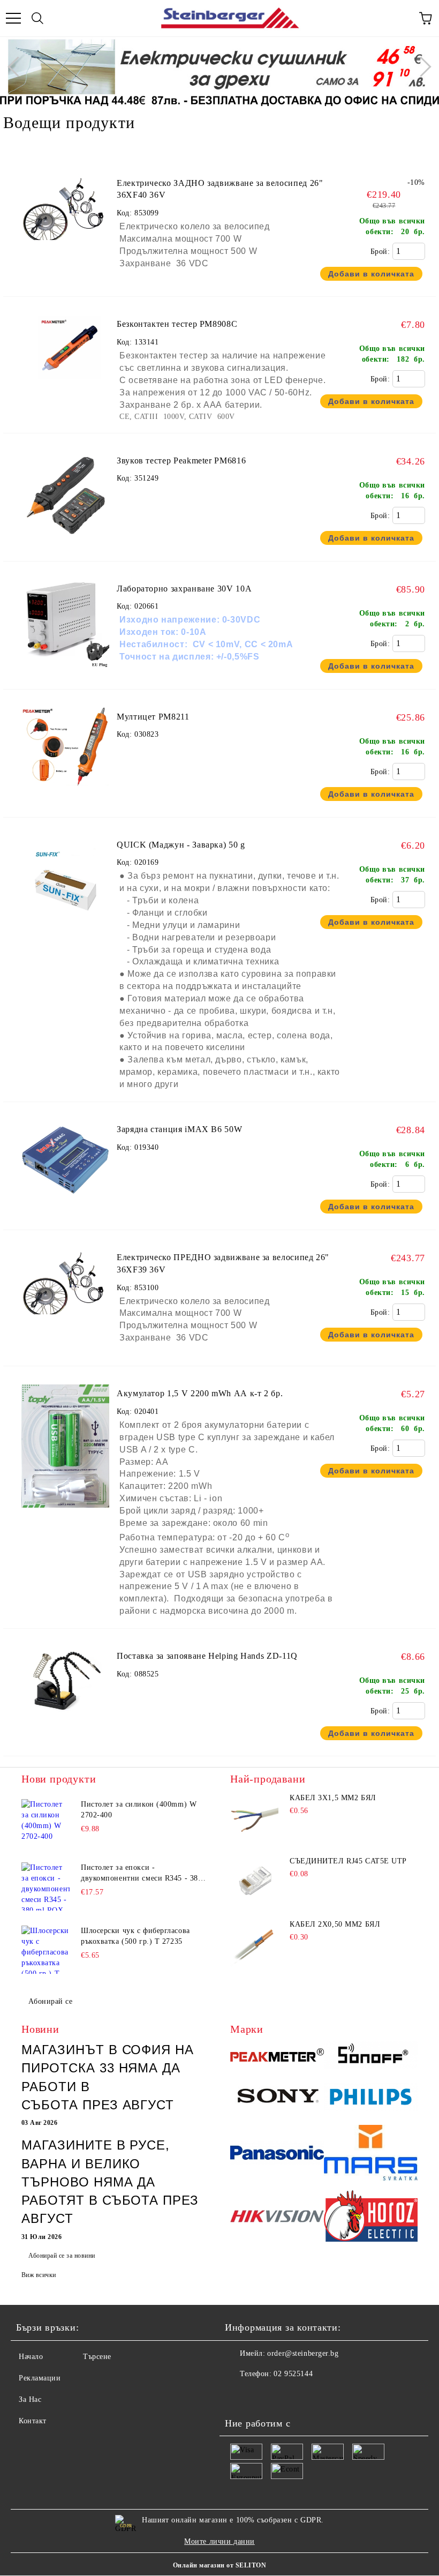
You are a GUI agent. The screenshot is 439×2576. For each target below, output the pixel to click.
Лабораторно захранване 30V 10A (184, 589)
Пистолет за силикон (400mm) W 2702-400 (139, 1810)
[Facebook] (239, 2395)
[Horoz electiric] (371, 2218)
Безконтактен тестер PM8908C (177, 324)
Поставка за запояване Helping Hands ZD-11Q (207, 1656)
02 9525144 (293, 2374)
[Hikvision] (277, 2218)
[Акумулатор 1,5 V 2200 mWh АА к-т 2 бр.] (65, 1513)
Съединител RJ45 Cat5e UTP (348, 1861)
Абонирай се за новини (62, 2256)
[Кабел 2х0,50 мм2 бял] (254, 1944)
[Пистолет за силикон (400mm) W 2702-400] (46, 1823)
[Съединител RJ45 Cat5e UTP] (254, 1881)
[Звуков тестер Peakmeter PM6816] (65, 545)
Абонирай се (50, 2001)
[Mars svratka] (371, 2154)
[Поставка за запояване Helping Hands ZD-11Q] (65, 1718)
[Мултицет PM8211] (65, 801)
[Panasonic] (277, 2155)
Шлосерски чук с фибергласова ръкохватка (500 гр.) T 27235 (135, 1936)
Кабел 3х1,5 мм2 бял (333, 1798)
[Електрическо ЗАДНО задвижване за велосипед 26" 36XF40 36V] (65, 209)
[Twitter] (262, 2395)
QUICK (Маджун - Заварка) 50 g (181, 845)
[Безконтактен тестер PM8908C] (65, 350)
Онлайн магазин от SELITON (219, 2565)
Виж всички (39, 2275)
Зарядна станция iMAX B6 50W (179, 1129)
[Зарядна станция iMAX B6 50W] (65, 1213)
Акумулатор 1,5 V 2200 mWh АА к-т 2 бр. (200, 1393)
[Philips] (371, 2098)
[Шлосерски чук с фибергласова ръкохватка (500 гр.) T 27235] (46, 1950)
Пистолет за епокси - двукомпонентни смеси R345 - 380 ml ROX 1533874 (141, 1874)
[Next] (421, 66)
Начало (31, 2357)
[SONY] (277, 2099)
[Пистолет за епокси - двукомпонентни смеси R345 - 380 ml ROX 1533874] (46, 1886)
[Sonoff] (371, 2057)
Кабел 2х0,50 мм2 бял (335, 1924)
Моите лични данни (219, 2541)
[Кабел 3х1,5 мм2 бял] (254, 1818)
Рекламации (40, 2378)
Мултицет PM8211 (153, 717)
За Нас (30, 2399)
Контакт (33, 2421)
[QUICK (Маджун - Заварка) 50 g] (65, 929)
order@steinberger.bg (303, 2353)
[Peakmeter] (277, 2057)
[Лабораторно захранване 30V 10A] (65, 673)
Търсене (97, 2357)
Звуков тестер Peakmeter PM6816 (181, 460)
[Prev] (18, 66)
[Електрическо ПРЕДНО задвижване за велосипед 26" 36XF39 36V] (65, 1283)
